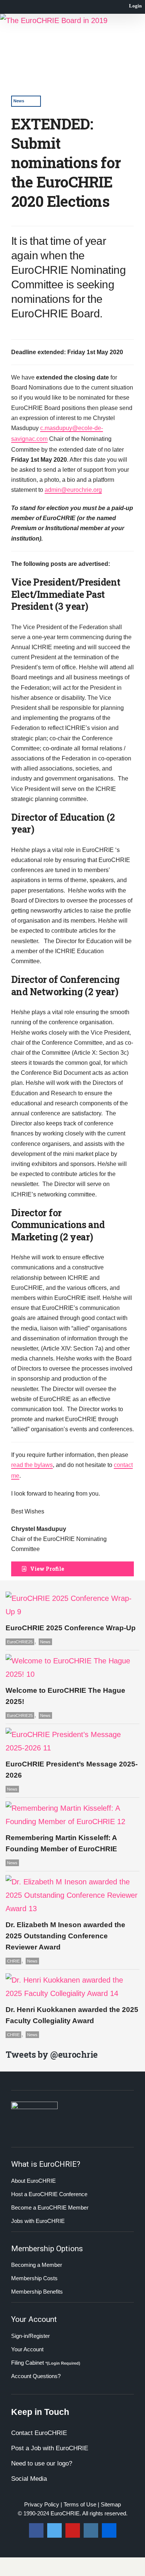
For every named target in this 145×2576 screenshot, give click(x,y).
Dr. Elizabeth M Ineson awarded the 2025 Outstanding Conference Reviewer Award (65, 1936)
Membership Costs (34, 2278)
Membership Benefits (37, 2292)
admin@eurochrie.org (73, 490)
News (19, 101)
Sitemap (111, 2504)
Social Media (29, 2479)
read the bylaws (32, 1465)
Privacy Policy (42, 2504)
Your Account (27, 2349)
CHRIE (13, 1961)
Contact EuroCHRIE (39, 2433)
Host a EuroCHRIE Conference (49, 2194)
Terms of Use (80, 2504)
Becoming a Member (37, 2265)
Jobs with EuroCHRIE (38, 2221)
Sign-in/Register (30, 2336)
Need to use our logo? (42, 2463)
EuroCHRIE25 (20, 1642)
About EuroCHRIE (33, 2181)
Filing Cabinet (46, 2363)
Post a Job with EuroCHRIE (50, 2448)
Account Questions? (36, 2376)
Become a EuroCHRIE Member (50, 2207)
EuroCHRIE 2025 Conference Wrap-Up (71, 1628)
